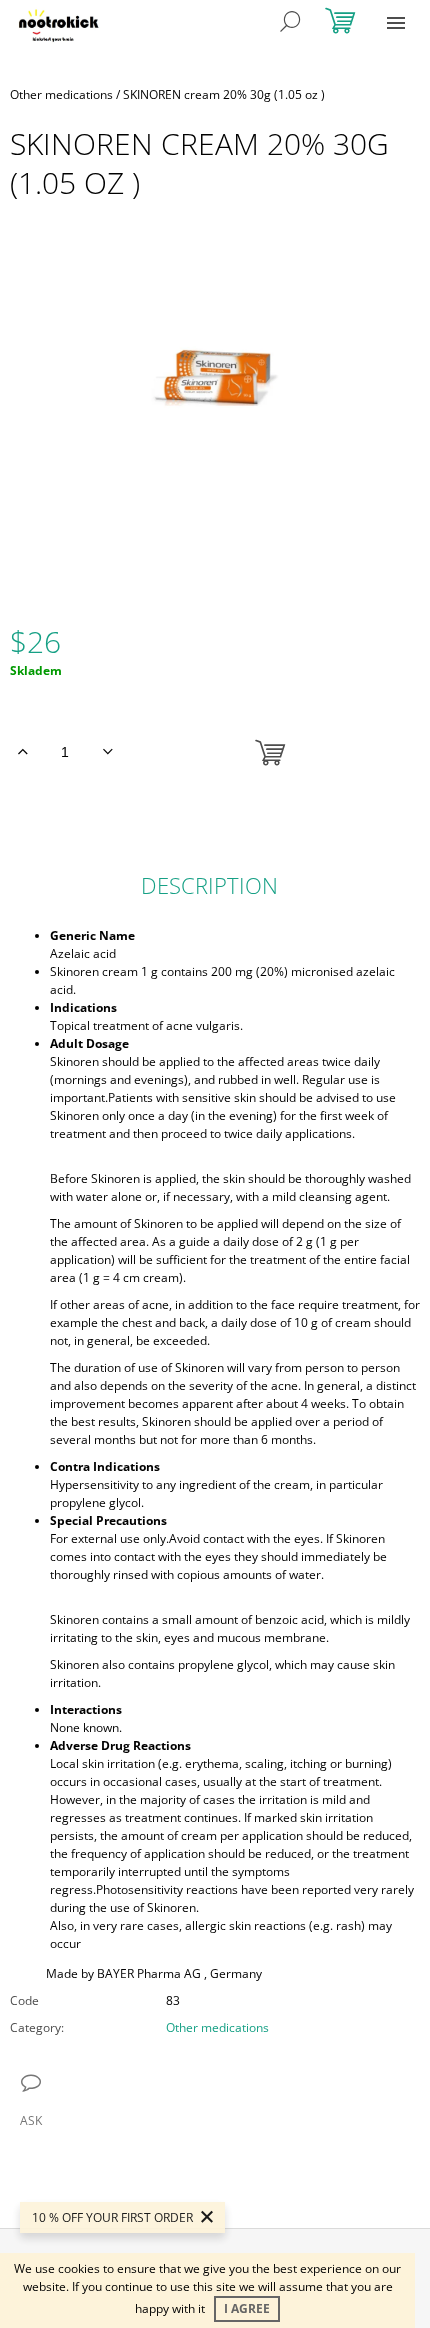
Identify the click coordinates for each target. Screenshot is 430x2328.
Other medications (217, 2027)
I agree (247, 2308)
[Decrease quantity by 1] (107, 752)
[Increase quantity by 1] (22, 752)
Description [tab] (209, 885)
